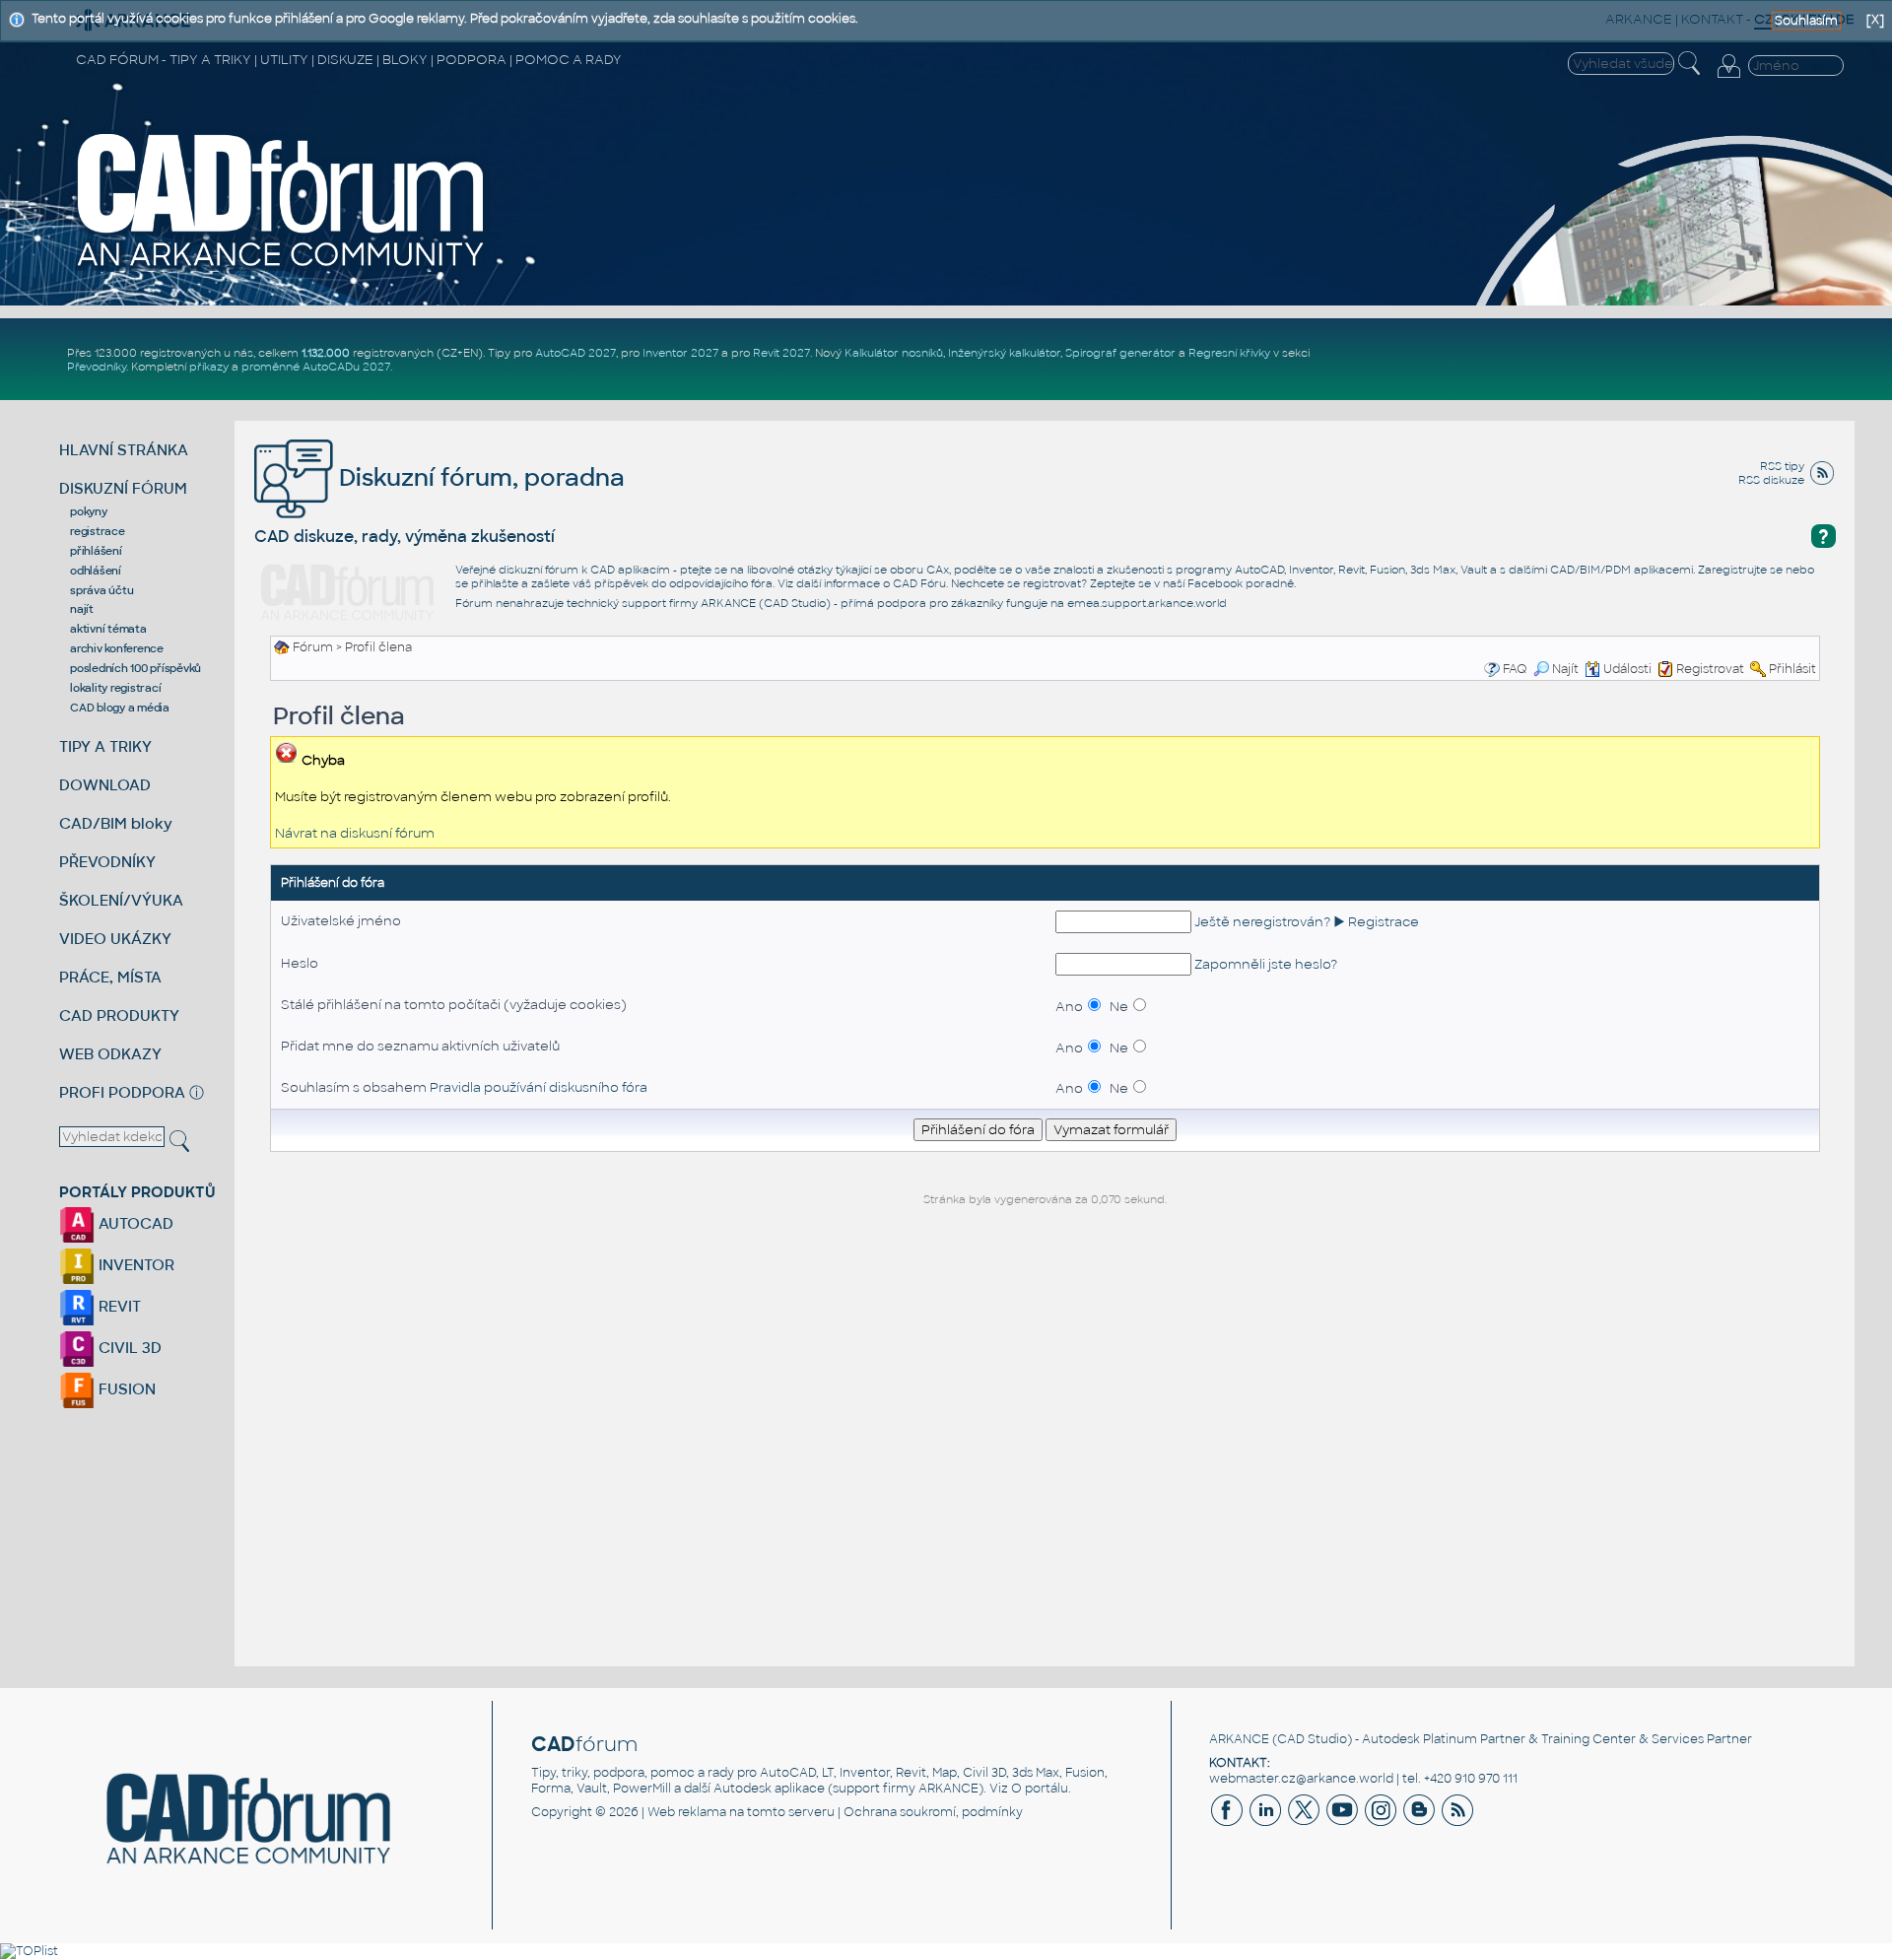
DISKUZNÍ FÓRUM (123, 488)
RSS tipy (1782, 466)
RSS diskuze (1771, 480)
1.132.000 (326, 353)
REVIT (118, 1306)
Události (1627, 669)
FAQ (1515, 669)
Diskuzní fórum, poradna (479, 477)
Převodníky (97, 367)
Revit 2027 (781, 353)
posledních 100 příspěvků (135, 668)
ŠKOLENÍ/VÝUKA (121, 900)
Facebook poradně (1241, 583)
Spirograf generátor (1120, 353)
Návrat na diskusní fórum (355, 833)
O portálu (1040, 1789)
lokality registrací (115, 688)
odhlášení (96, 571)
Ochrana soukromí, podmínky (933, 1812)
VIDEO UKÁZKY (115, 939)
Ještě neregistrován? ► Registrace (1307, 922)
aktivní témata (108, 629)
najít (82, 609)
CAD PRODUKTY (119, 1015)
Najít (1565, 669)
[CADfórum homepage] (282, 199)
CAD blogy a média (120, 708)
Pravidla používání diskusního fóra (539, 1087)
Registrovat (1710, 669)
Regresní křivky (1229, 353)
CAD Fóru (919, 583)
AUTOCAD (134, 1223)
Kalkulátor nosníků (894, 353)
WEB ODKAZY (110, 1054)
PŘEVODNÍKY (107, 862)
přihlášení (96, 551)
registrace (98, 531)
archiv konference (117, 648)
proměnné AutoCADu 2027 (316, 367)
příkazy (209, 367)
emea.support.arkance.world (1147, 603)
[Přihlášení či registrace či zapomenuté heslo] (1728, 67)
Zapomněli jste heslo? (1266, 964)
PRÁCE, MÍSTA (110, 977)
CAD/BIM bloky (116, 823)
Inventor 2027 (680, 353)
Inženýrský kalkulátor (1004, 353)
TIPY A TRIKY (105, 746)
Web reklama (687, 1812)
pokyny (89, 511)
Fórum (313, 647)
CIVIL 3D (128, 1348)
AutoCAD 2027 (575, 353)
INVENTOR (135, 1265)
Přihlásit (1792, 669)
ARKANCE (1239, 1739)
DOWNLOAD (105, 785)
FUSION (125, 1389)
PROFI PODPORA (122, 1092)
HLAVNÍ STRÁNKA (124, 450)
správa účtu (101, 590)
